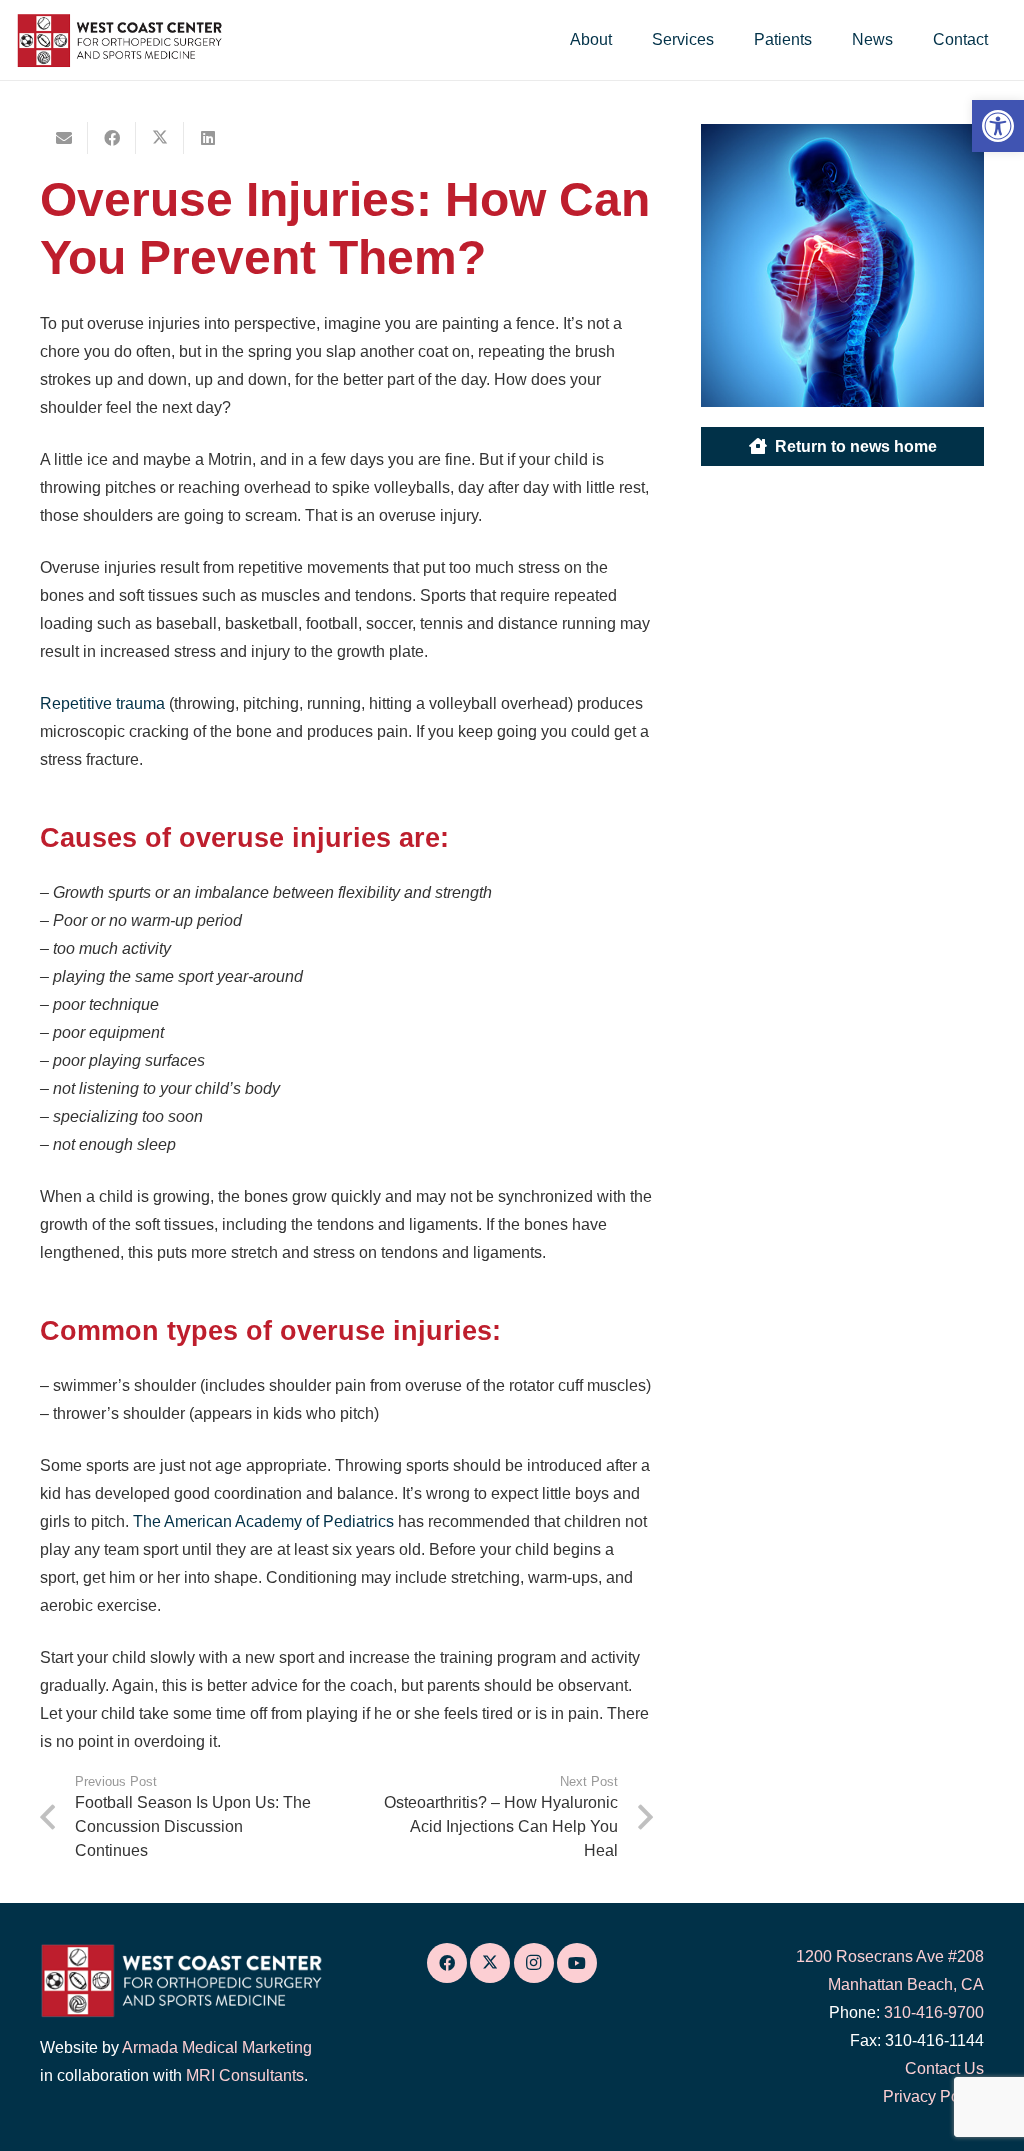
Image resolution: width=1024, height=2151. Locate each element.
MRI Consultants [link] (245, 2075)
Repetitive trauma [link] (102, 703)
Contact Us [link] (944, 2068)
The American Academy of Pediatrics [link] (265, 1521)
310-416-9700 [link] (934, 2012)
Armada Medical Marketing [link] (217, 2047)
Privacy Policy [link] (933, 2096)
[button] (626, 39)
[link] (998, 126)
